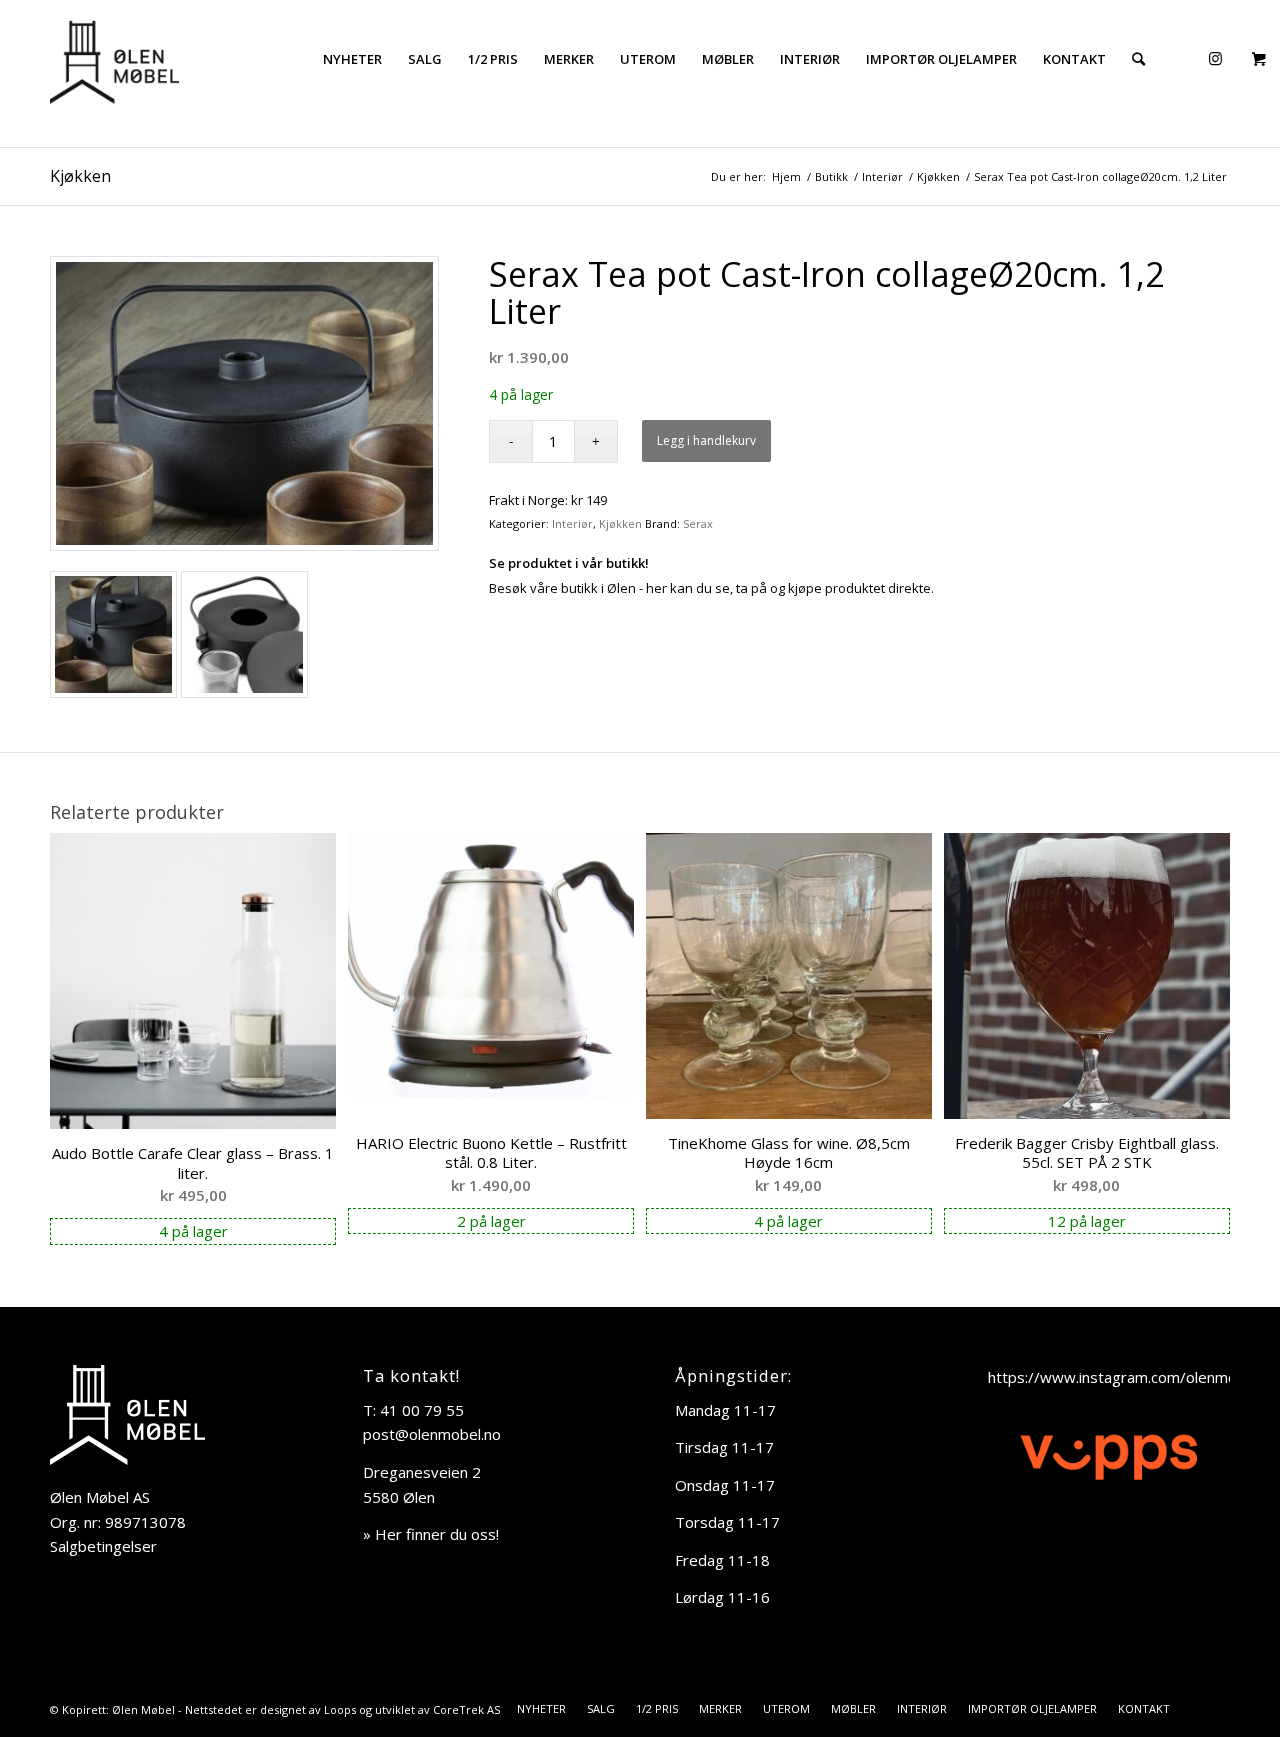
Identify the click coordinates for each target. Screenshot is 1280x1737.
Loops (340, 1709)
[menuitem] (352, 59)
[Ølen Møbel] (114, 59)
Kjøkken (80, 176)
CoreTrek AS (466, 1709)
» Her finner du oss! (431, 1534)
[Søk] (1138, 59)
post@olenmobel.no (432, 1434)
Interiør (572, 523)
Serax (698, 523)
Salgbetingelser (103, 1546)
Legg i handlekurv (706, 440)
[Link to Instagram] (1215, 58)
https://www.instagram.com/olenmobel (1123, 1377)
